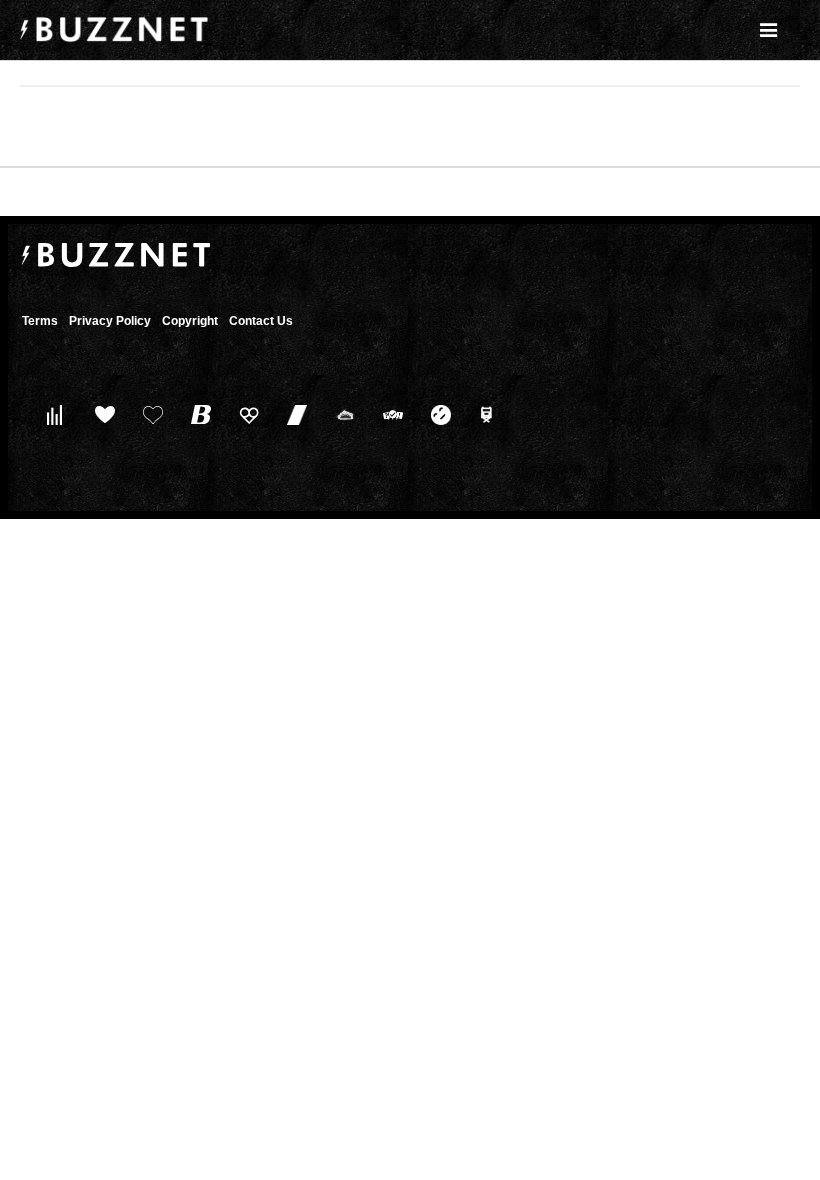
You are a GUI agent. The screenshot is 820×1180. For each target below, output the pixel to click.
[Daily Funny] (436, 414)
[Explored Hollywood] (484, 414)
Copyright (190, 321)
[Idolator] (100, 414)
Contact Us (261, 321)
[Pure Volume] (52, 414)
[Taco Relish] (340, 414)
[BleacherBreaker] (196, 414)
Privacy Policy (110, 321)
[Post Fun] (148, 414)
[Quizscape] (388, 414)
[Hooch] (244, 414)
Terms (40, 321)
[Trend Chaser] (292, 414)
